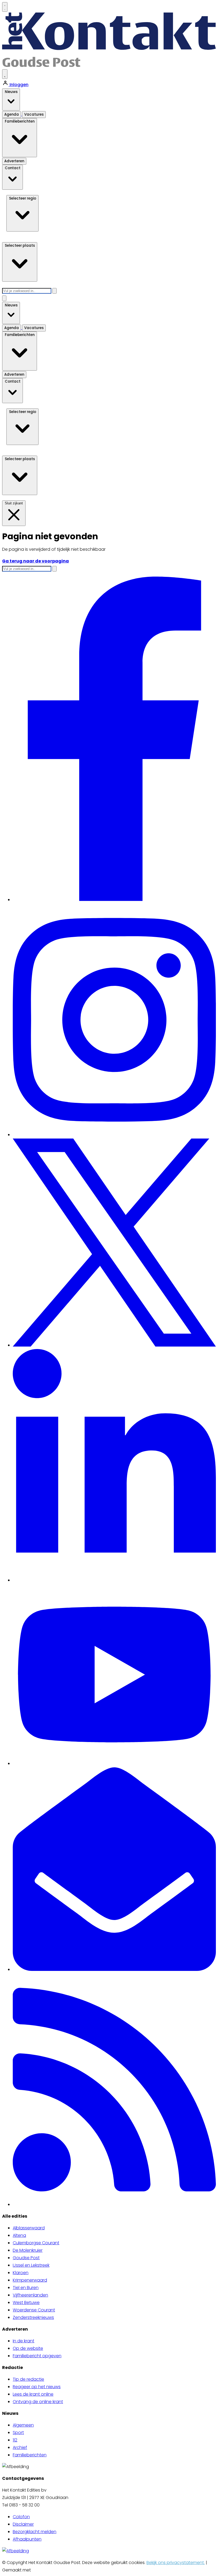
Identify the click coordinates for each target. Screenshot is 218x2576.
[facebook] (114, 900)
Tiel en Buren (26, 2288)
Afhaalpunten (27, 2539)
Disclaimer (23, 2524)
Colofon (21, 2517)
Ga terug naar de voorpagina (35, 561)
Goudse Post (26, 2258)
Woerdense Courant (34, 2310)
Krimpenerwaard (30, 2280)
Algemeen (23, 2425)
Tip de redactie (28, 2379)
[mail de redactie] (114, 1969)
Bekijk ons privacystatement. (176, 2563)
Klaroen (21, 2273)
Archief (20, 2447)
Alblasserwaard (29, 2228)
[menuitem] (114, 2228)
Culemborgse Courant (36, 2243)
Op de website (28, 2348)
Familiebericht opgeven (37, 2356)
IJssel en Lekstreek (31, 2265)
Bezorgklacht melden (35, 2532)
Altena (19, 2235)
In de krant (24, 2341)
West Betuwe (26, 2302)
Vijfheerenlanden (30, 2295)
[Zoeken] (54, 291)
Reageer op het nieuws (37, 2387)
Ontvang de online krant (38, 2402)
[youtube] (114, 1763)
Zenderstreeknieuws (33, 2317)
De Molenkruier (28, 2250)
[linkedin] (114, 1580)
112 (15, 2440)
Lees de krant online (33, 2394)
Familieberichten (30, 2455)
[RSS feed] (114, 2204)
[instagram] (114, 1135)
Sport (18, 2433)
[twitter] (114, 1345)
